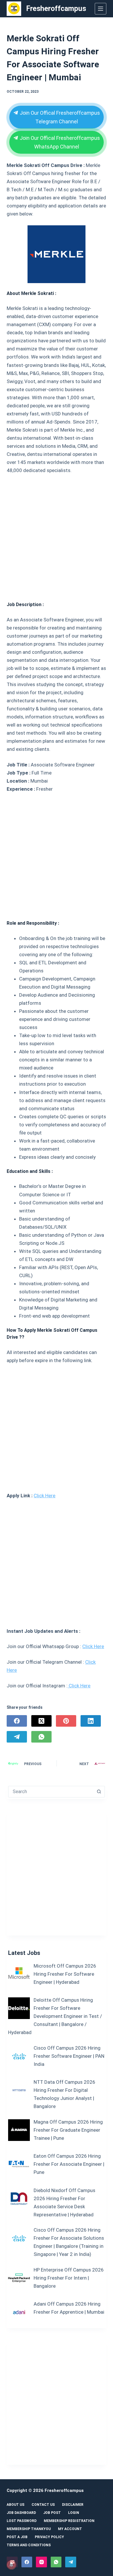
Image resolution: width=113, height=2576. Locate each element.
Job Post (52, 2513)
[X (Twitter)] (41, 1721)
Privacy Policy (49, 2537)
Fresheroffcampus (56, 9)
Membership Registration (69, 2521)
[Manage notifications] (11, 2565)
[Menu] (101, 9)
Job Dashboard (21, 2513)
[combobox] (51, 1792)
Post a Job (17, 2537)
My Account (70, 2529)
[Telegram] (17, 1737)
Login (74, 2513)
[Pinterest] (66, 1721)
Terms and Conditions (29, 2545)
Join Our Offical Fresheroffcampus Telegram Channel (59, 117)
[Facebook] (17, 1721)
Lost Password (22, 2521)
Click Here (44, 1496)
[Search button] (99, 1792)
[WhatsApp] (41, 1737)
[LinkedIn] (91, 1721)
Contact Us (43, 2505)
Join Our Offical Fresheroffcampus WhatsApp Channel (59, 142)
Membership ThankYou (29, 2529)
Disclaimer (73, 2505)
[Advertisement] (57, 535)
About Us (16, 2505)
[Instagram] (41, 2562)
